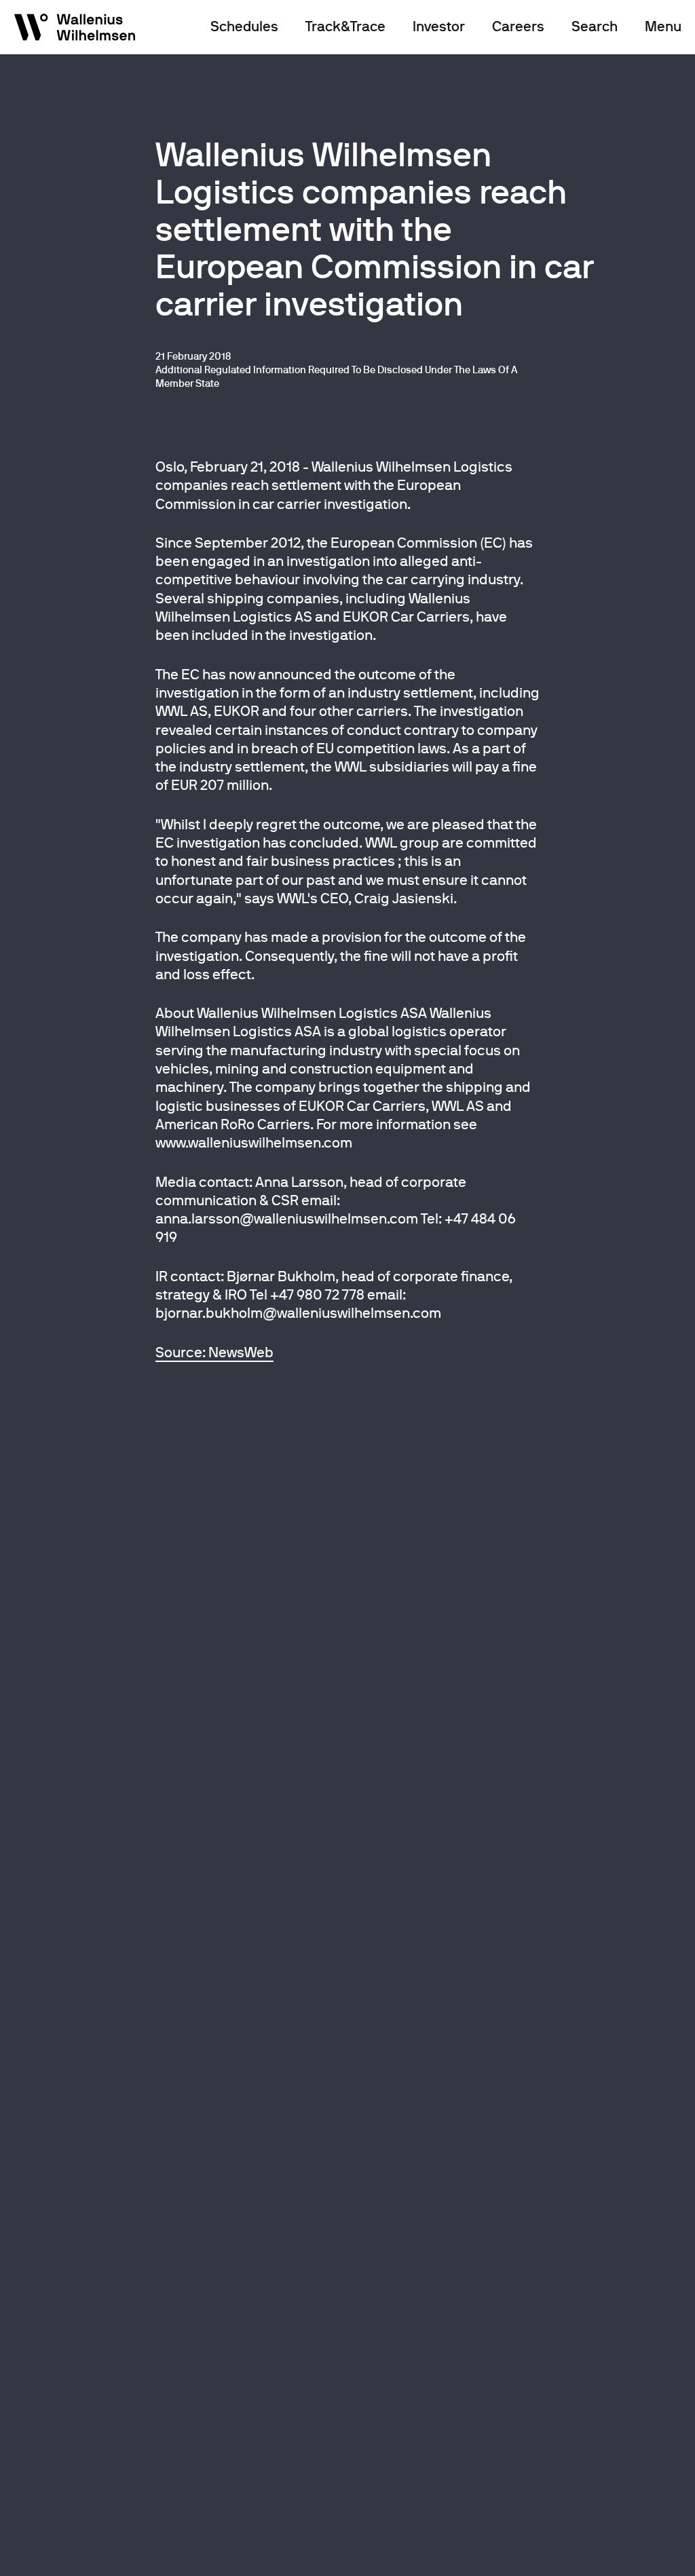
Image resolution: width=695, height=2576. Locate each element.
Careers (518, 26)
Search (595, 26)
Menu (663, 26)
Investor (439, 26)
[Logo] (75, 30)
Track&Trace (345, 26)
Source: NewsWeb (214, 1352)
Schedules (244, 26)
